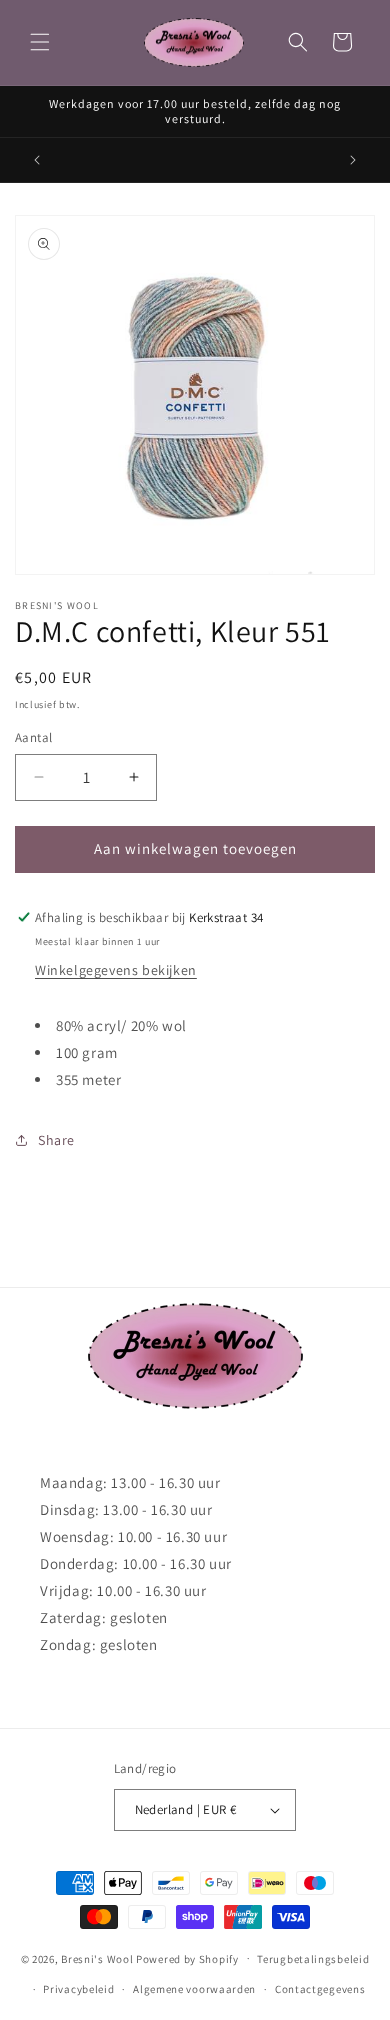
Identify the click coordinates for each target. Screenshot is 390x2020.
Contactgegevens (320, 1989)
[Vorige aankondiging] (37, 160)
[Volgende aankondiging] (353, 160)
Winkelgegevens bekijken (116, 970)
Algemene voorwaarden (194, 1989)
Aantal (33, 737)
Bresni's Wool (97, 1958)
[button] (40, 42)
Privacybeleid (78, 1989)
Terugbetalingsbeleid (313, 1959)
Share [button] (56, 1140)
